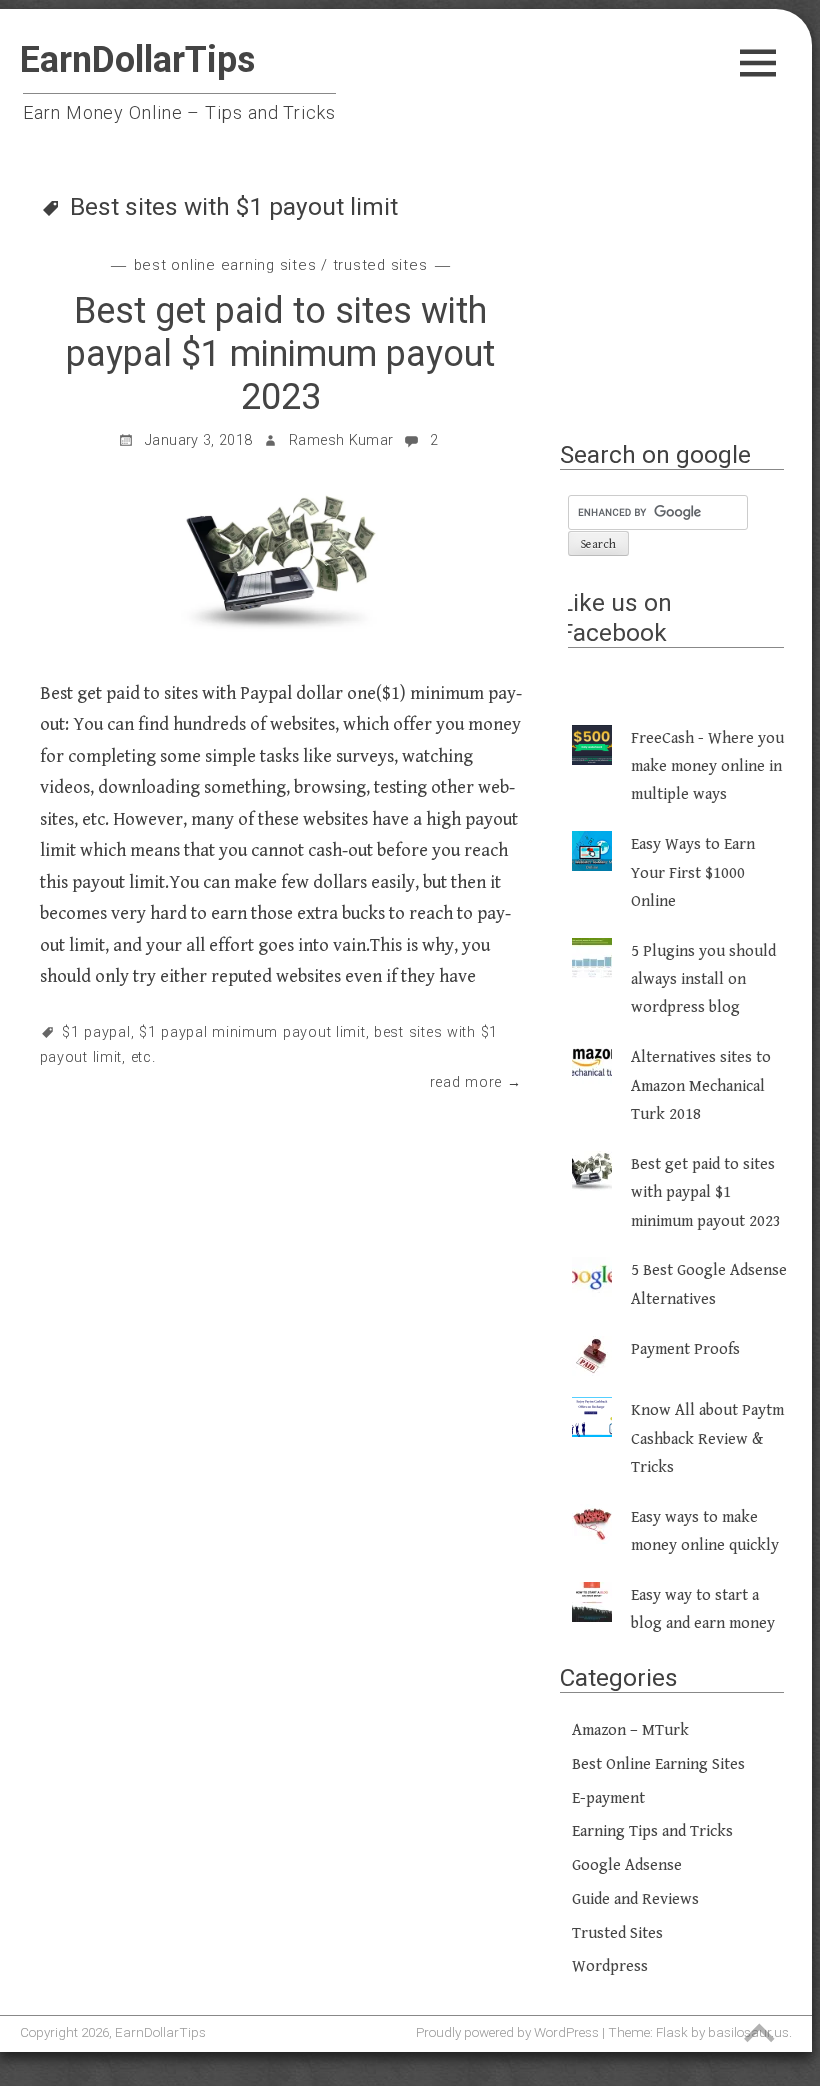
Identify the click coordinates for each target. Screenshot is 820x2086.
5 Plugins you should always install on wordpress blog (703, 980)
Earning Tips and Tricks (652, 1831)
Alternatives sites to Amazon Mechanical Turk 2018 (701, 1086)
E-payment (608, 1798)
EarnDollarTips (137, 60)
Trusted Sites (380, 265)
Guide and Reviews (635, 1899)
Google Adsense (627, 1865)
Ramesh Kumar (341, 440)
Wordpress (610, 1966)
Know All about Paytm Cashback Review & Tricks (707, 1439)
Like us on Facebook (616, 617)
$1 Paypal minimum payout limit (252, 1032)
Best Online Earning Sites (225, 265)
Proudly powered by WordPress (507, 2032)
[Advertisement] (679, 316)
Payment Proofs (685, 1349)
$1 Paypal (96, 1032)
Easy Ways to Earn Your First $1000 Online (693, 873)
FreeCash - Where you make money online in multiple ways (707, 767)
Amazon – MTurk (630, 1730)
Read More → (476, 1082)
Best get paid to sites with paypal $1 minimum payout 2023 (280, 354)
